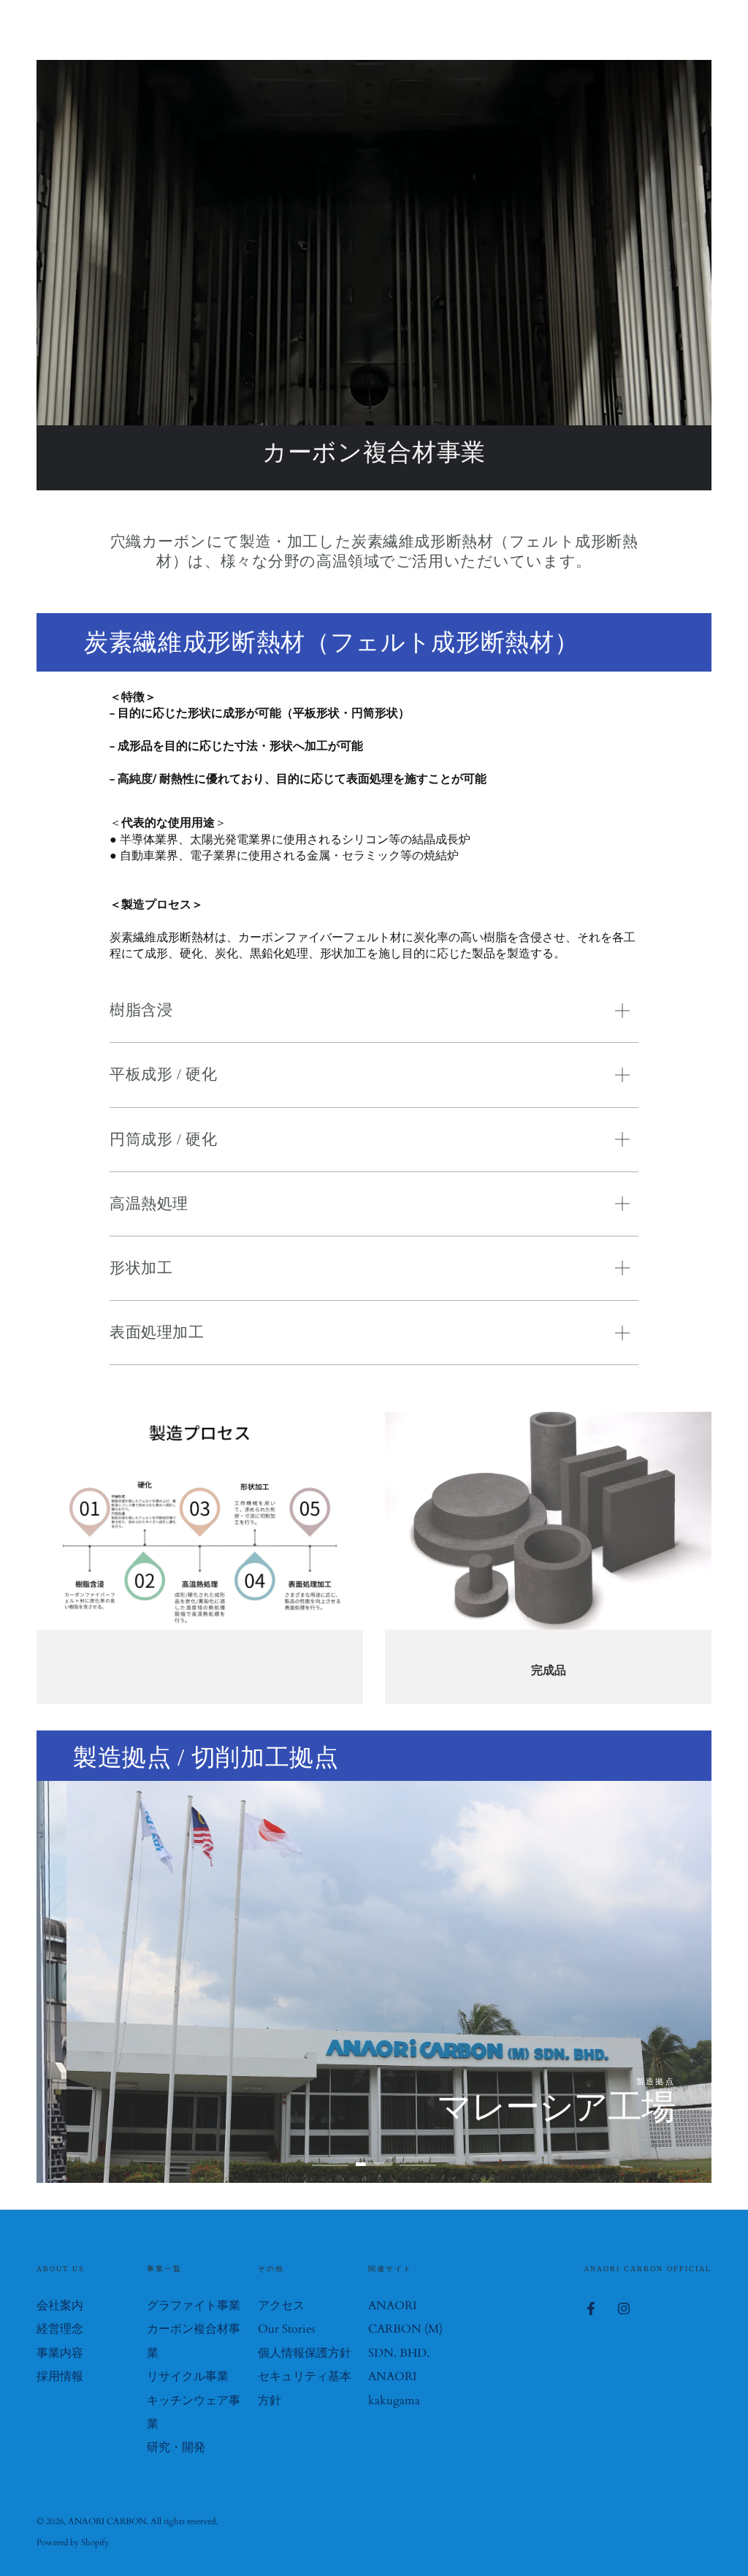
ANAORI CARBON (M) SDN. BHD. (405, 2329)
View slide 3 (418, 2154)
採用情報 (60, 2376)
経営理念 (60, 2329)
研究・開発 (176, 2447)
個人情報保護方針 (305, 2353)
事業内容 (60, 2353)
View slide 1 (330, 2154)
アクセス (281, 2306)
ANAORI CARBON (107, 2521)
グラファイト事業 (194, 2306)
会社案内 (60, 2306)
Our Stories (286, 2329)
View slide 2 (374, 2154)
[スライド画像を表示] (374, 1982)
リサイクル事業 (188, 2376)
